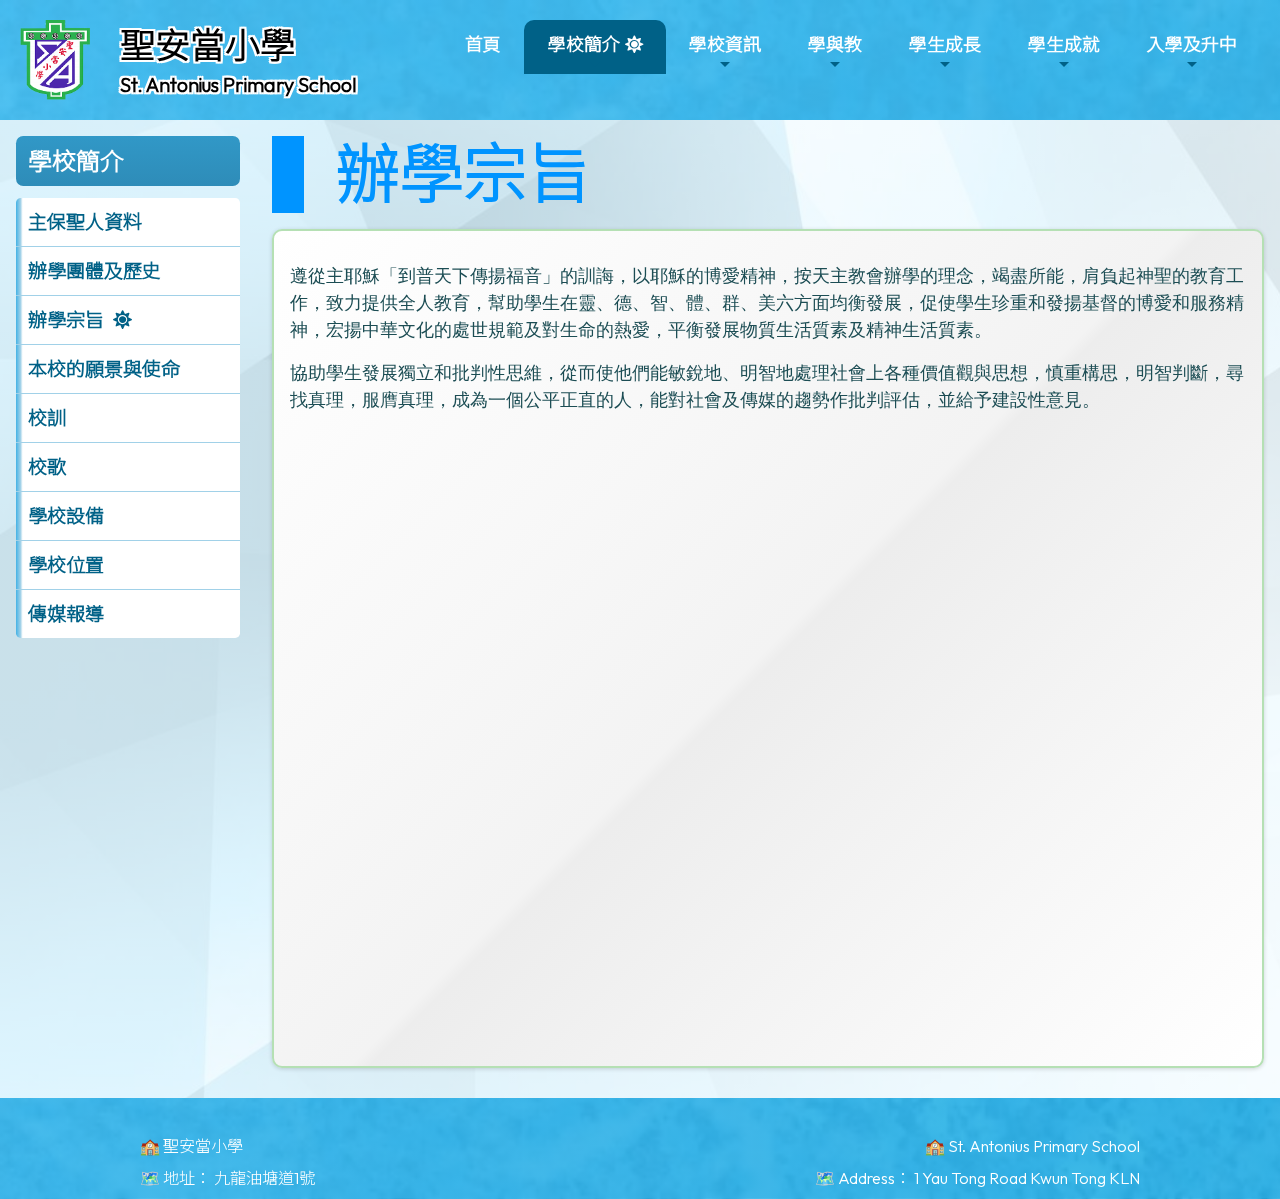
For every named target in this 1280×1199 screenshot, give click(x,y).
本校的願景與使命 (104, 369)
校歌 (47, 467)
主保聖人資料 (85, 222)
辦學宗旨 (66, 320)
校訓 (47, 418)
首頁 (483, 44)
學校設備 (66, 516)
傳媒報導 (66, 614)
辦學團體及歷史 (94, 271)
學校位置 (66, 565)
